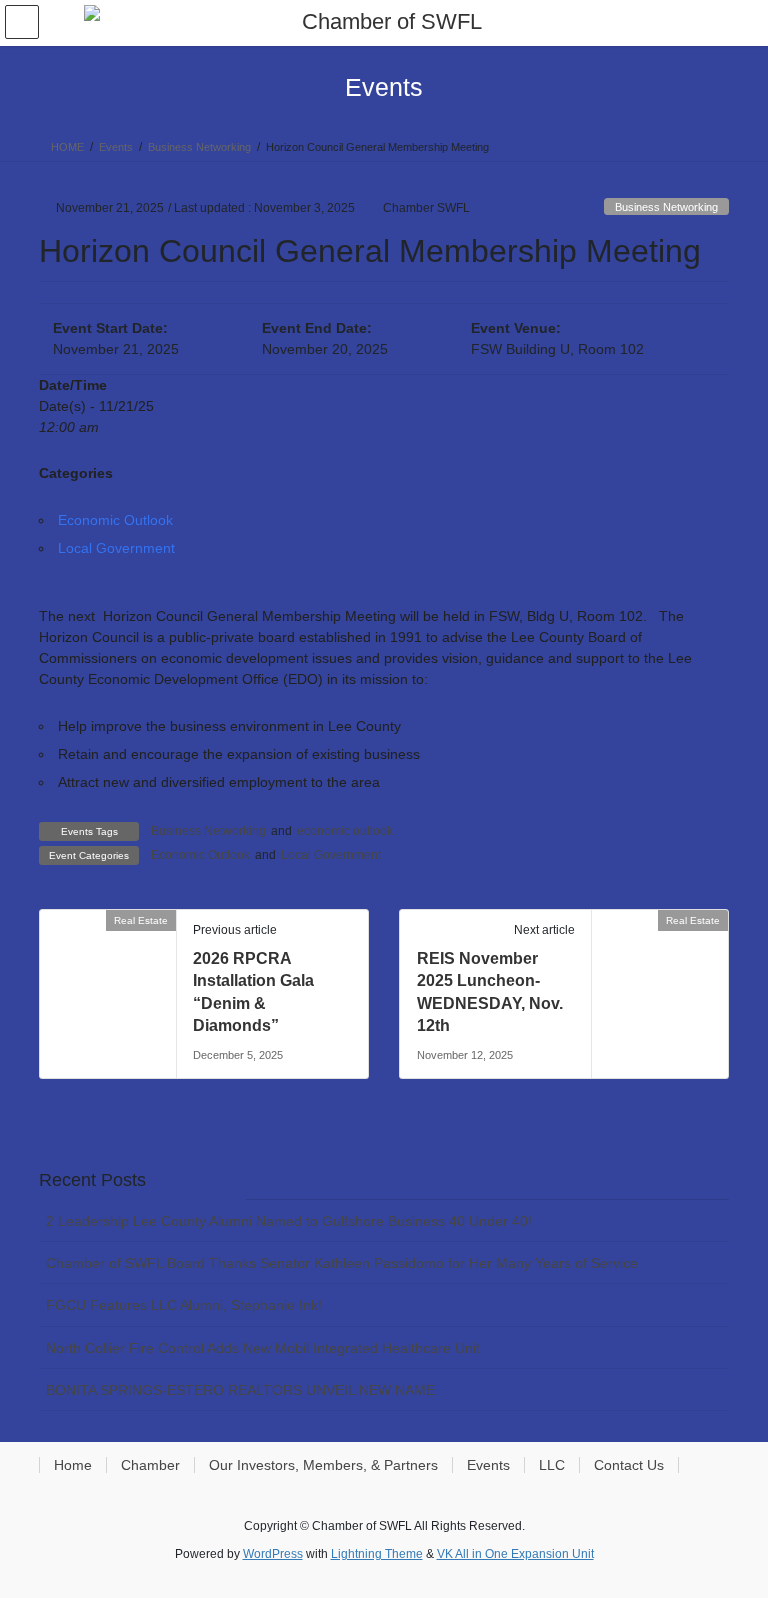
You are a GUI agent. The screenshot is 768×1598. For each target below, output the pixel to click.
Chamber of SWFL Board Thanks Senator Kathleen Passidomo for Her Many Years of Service (342, 1263)
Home (73, 1465)
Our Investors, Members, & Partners (323, 1465)
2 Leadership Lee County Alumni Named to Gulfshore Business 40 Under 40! (289, 1221)
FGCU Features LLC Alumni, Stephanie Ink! (184, 1305)
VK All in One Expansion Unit (515, 1554)
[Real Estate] (48, 920)
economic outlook (345, 831)
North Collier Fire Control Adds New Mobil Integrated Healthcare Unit (263, 1348)
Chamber (150, 1465)
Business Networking (666, 207)
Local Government (116, 548)
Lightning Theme (377, 1554)
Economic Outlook (115, 520)
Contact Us (629, 1465)
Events (488, 1465)
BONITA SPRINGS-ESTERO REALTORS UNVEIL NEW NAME (240, 1390)
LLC (552, 1465)
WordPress (273, 1554)
